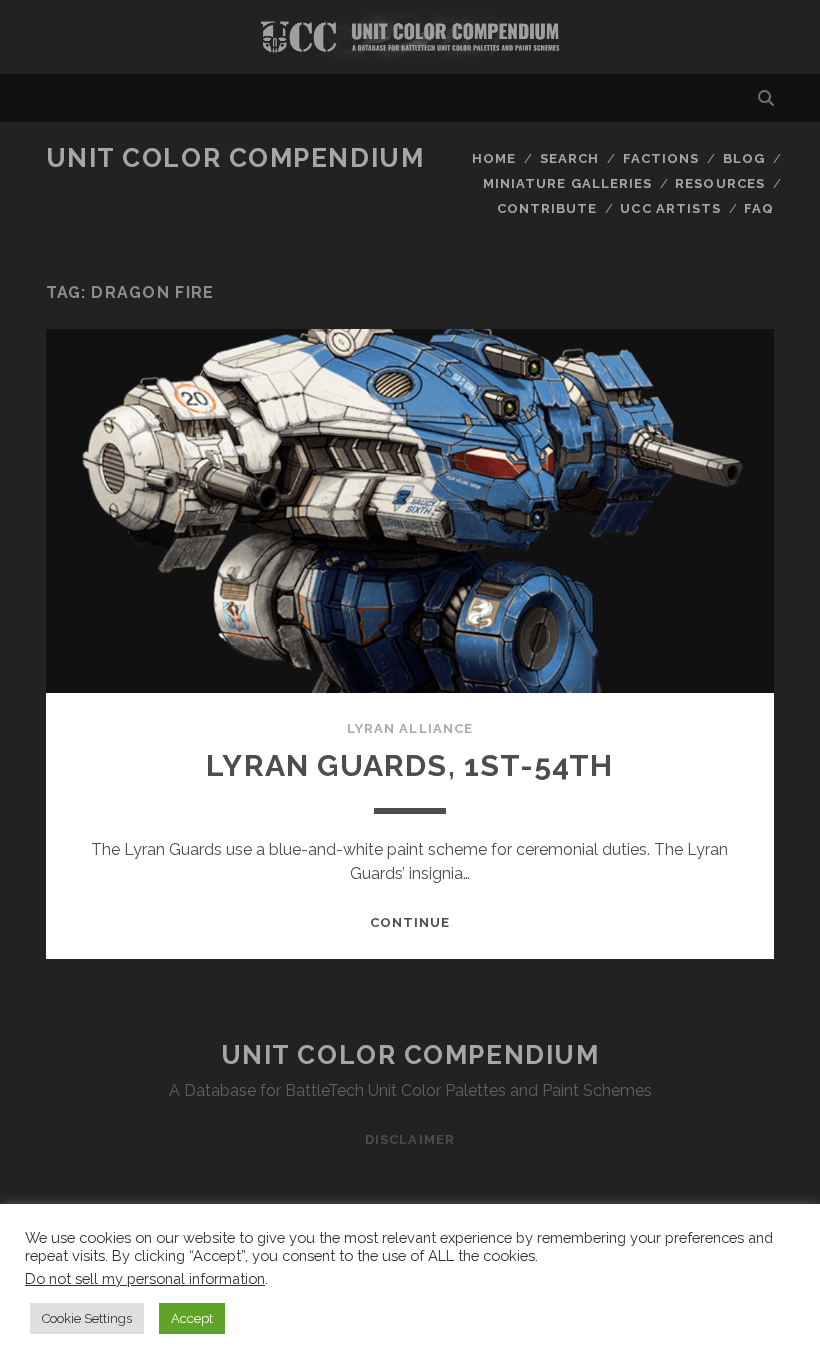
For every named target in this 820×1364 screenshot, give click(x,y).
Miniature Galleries (567, 183)
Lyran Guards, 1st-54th (409, 765)
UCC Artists (670, 208)
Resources (719, 183)
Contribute (547, 208)
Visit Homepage (410, 37)
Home (494, 158)
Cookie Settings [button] (87, 1318)
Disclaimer (409, 1139)
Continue (410, 922)
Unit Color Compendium (235, 158)
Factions (661, 158)
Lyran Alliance (410, 728)
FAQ (759, 208)
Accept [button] (192, 1318)
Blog (744, 158)
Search (569, 158)
